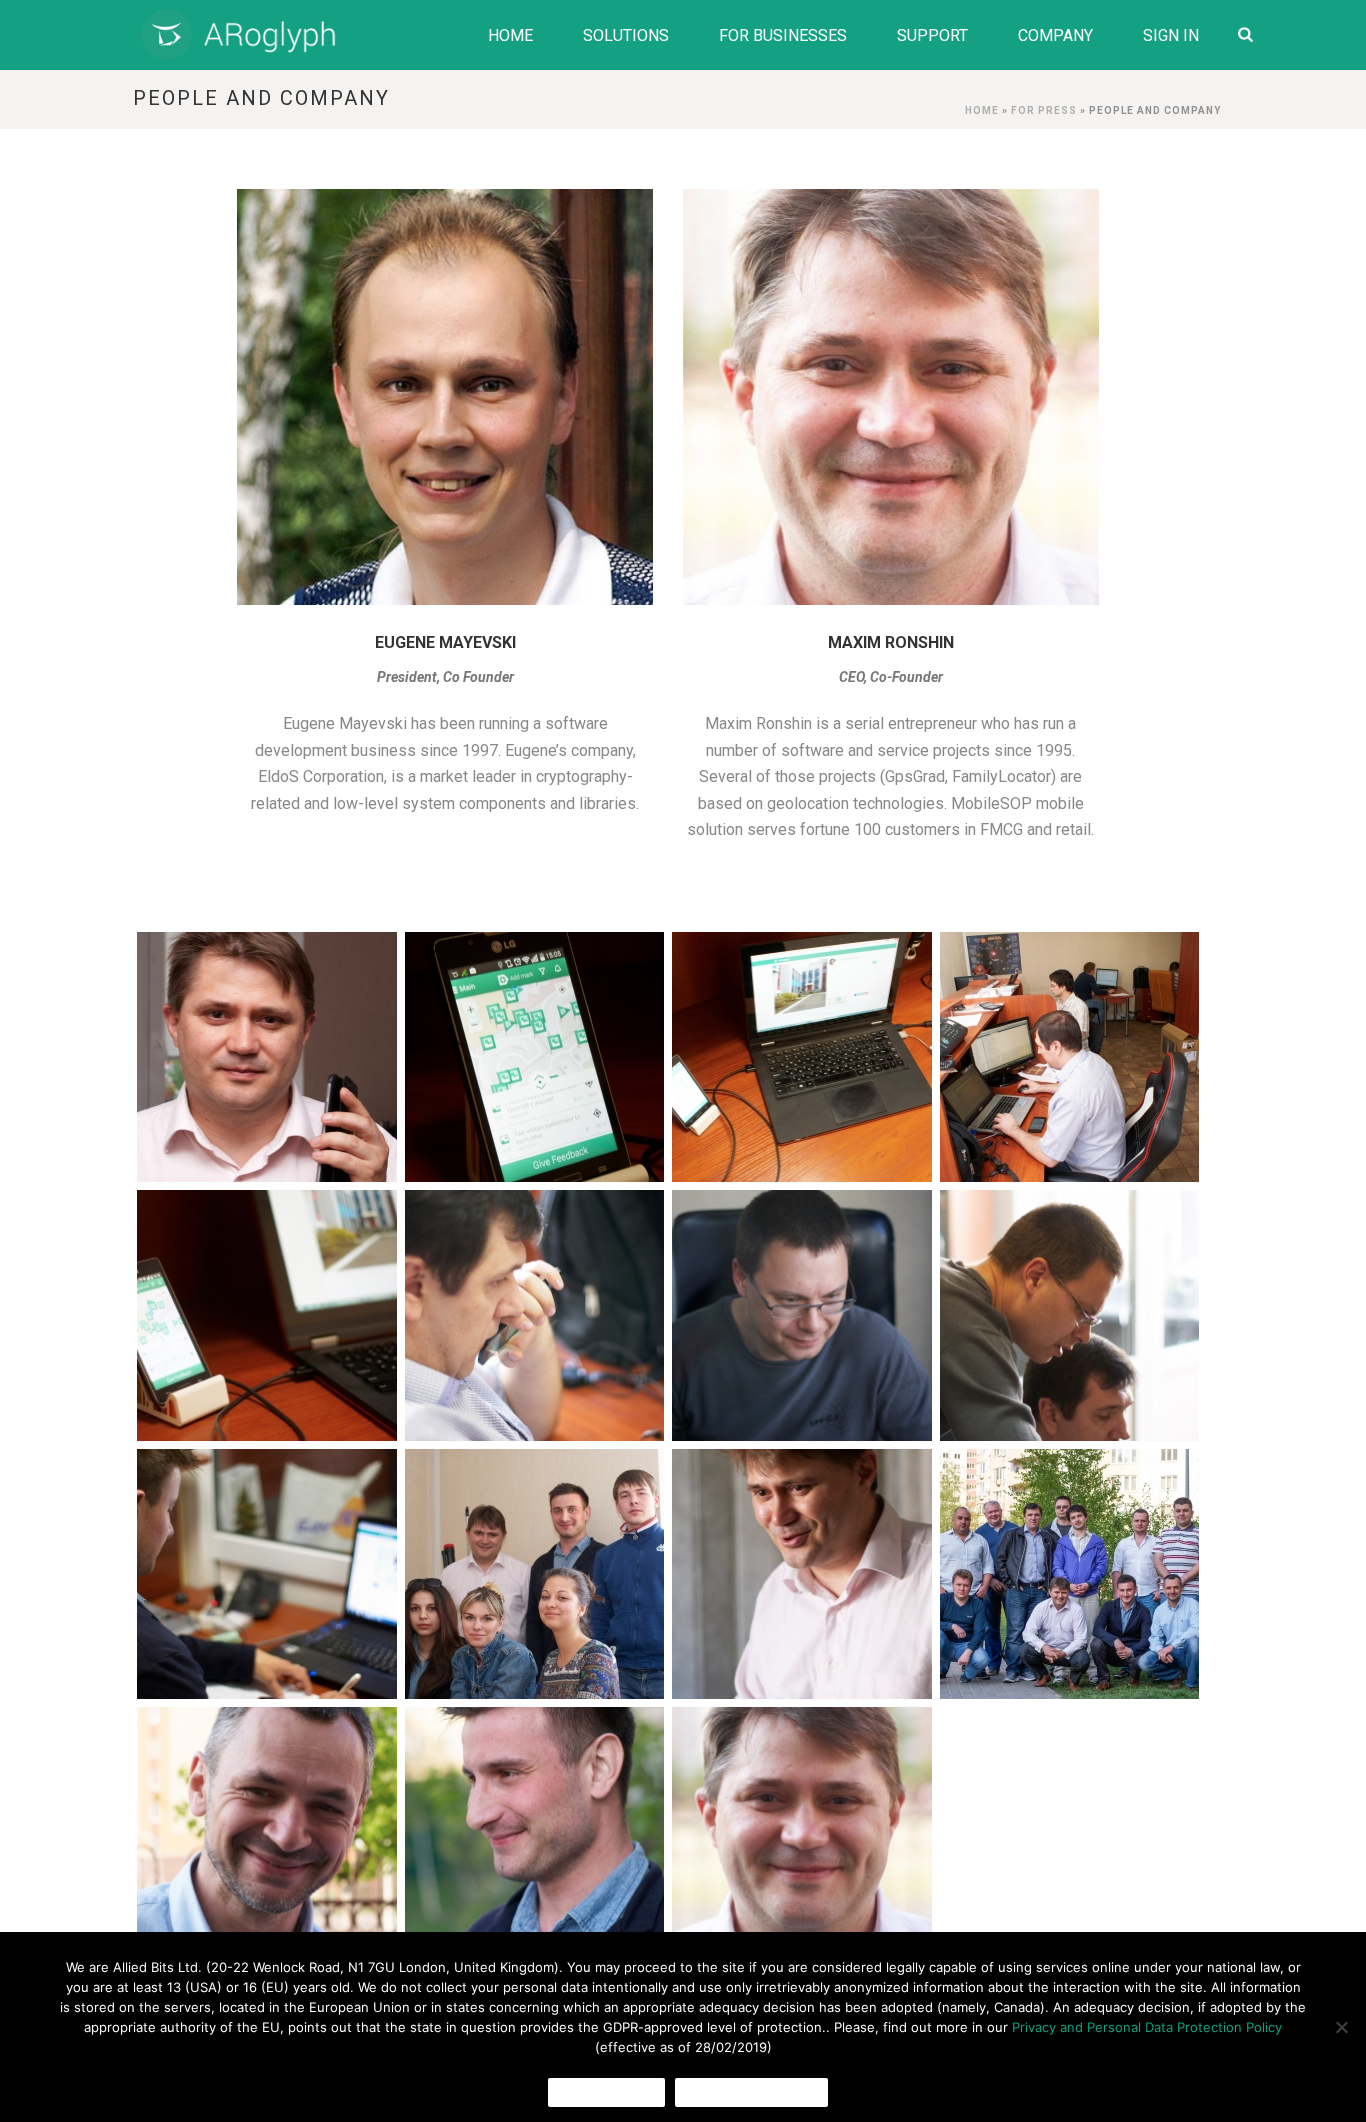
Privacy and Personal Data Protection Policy (1147, 2027)
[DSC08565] (1070, 1315)
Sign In (1171, 35)
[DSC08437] (535, 1057)
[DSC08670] (802, 1832)
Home (510, 35)
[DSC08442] (802, 1057)
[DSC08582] (267, 1574)
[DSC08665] (535, 1832)
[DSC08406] (267, 1057)
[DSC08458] (1070, 1057)
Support (932, 35)
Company (1055, 35)
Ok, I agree (606, 2092)
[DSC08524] (535, 1315)
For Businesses (783, 35)
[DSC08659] (267, 1832)
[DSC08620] (802, 1574)
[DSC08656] (1070, 1574)
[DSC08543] (802, 1315)
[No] (1341, 2027)
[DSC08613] (535, 1574)
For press (1044, 110)
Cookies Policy (751, 2092)
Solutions (626, 35)
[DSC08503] (267, 1315)
